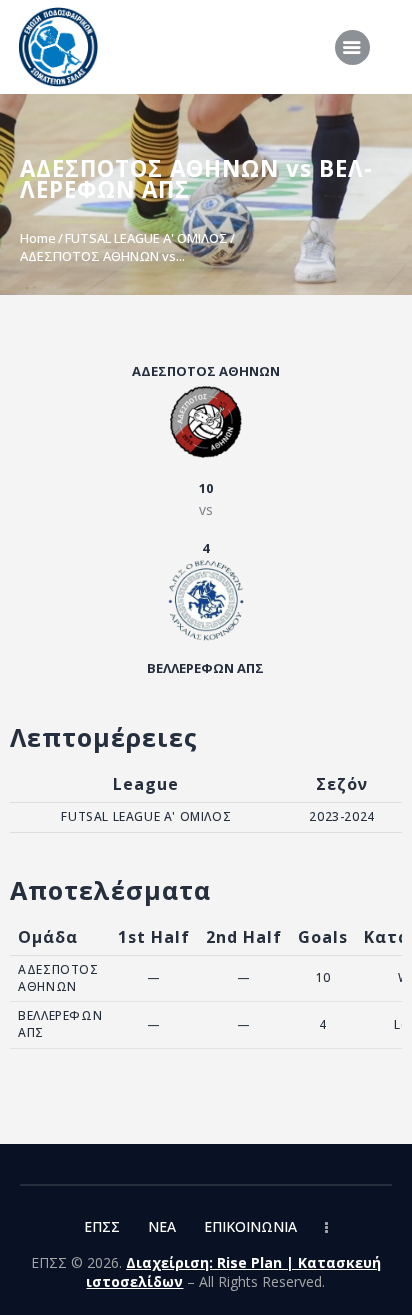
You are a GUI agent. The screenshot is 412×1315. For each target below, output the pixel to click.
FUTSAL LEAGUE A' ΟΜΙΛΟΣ (146, 238)
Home (38, 238)
